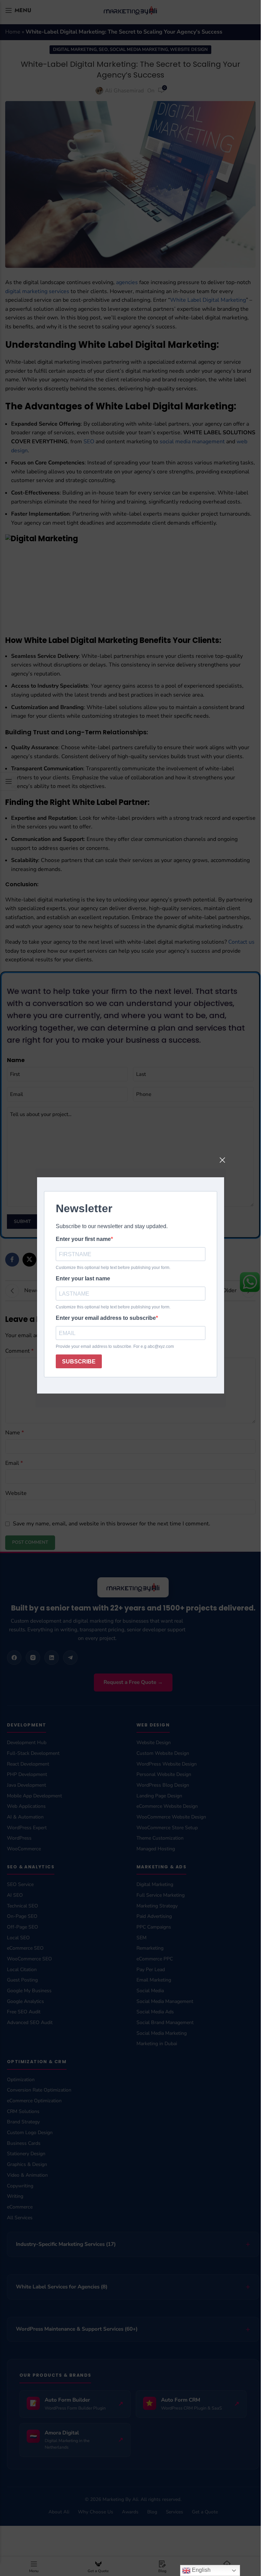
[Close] (222, 1160)
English (201, 2570)
